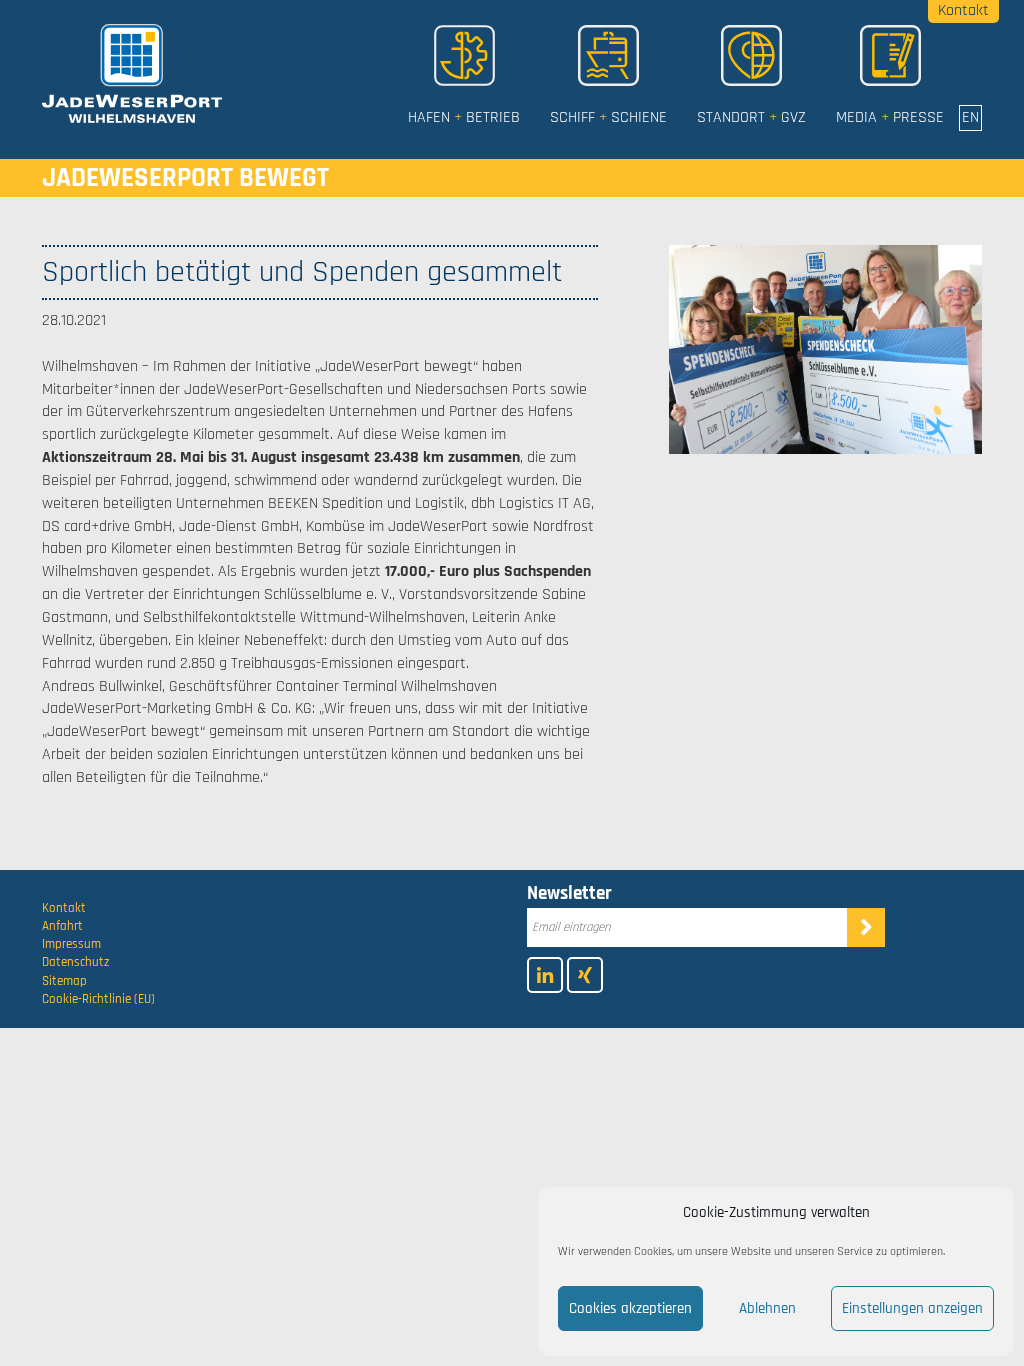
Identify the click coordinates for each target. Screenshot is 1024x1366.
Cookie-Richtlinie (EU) (98, 999)
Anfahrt (62, 926)
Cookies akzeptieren (630, 1308)
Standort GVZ (751, 117)
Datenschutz (75, 962)
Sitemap (64, 981)
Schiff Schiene (608, 117)
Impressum (71, 944)
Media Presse (890, 117)
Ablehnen (767, 1308)
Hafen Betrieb (464, 117)
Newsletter (569, 893)
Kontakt (64, 908)
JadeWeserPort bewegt (185, 178)
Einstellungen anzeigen (912, 1308)
